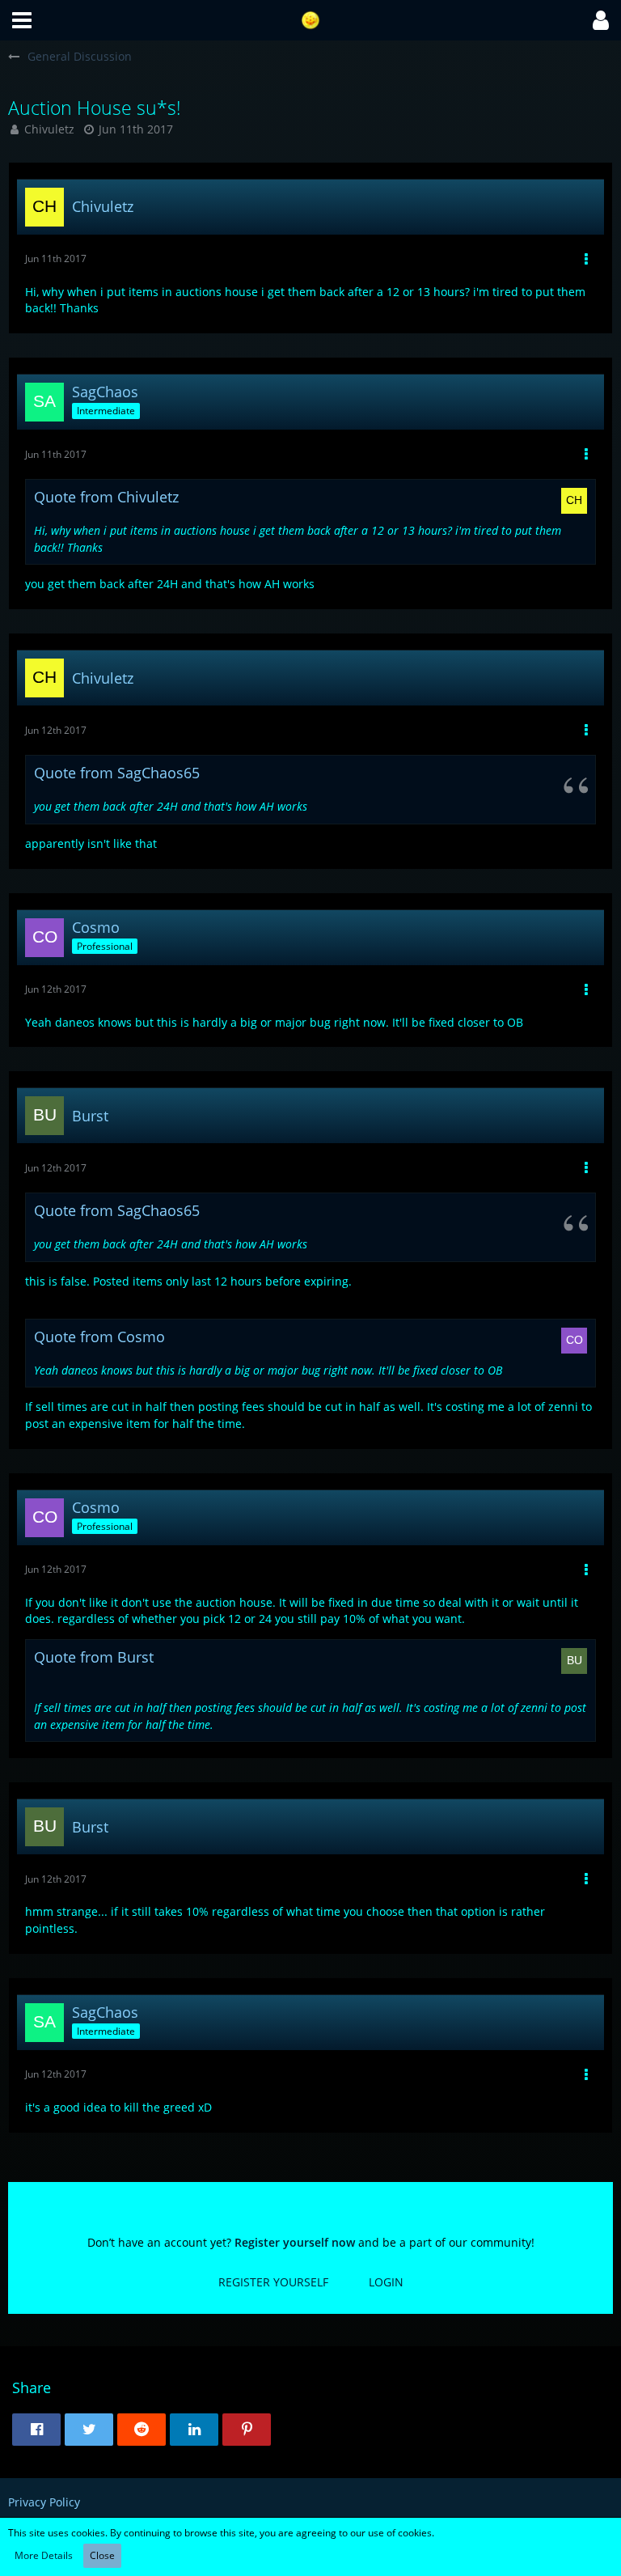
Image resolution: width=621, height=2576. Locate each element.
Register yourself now (295, 2242)
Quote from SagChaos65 (117, 773)
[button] (22, 20)
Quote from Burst (94, 1657)
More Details (44, 2555)
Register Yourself (273, 2282)
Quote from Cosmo (99, 1337)
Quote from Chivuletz (106, 497)
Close (102, 2555)
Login (386, 2282)
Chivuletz (49, 129)
